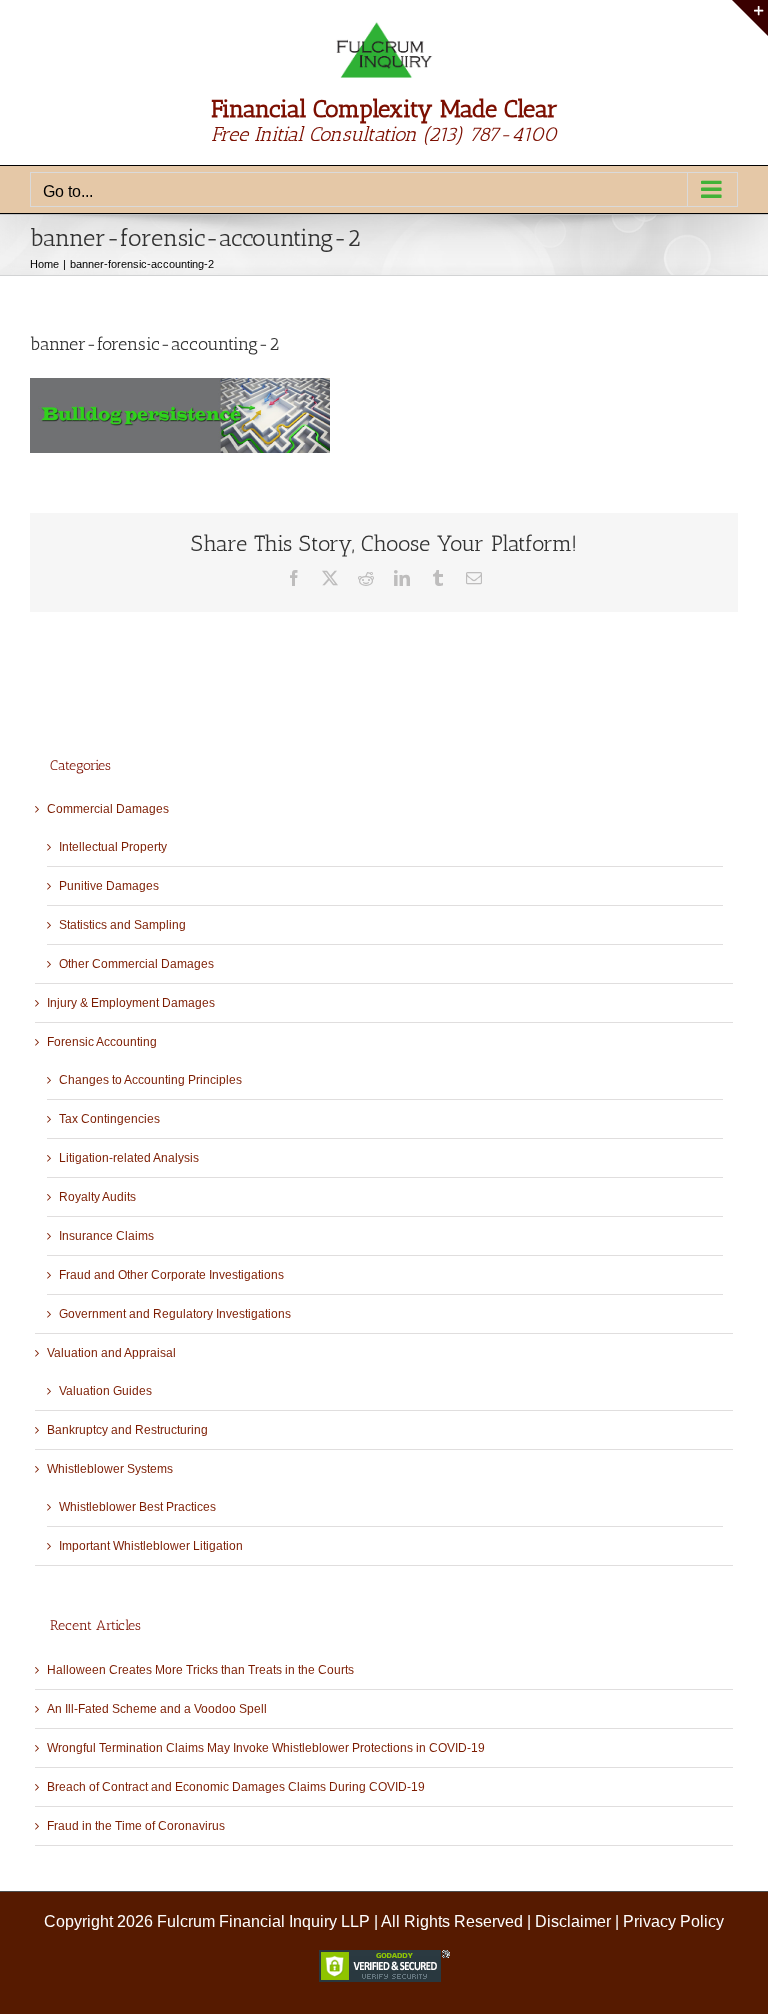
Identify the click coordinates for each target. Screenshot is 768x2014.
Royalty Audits (97, 1197)
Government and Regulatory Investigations (175, 1314)
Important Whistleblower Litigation (151, 1546)
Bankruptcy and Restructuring (127, 1430)
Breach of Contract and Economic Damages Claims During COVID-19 (236, 1787)
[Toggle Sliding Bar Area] (750, 18)
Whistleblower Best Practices (137, 1507)
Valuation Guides (105, 1391)
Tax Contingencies (109, 1119)
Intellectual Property (113, 847)
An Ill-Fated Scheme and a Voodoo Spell (157, 1709)
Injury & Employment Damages (131, 1003)
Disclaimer (573, 1921)
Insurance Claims (106, 1236)
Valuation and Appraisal (111, 1353)
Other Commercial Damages (136, 964)
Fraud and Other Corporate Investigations (171, 1275)
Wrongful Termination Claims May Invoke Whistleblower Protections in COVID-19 (266, 1748)
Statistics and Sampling (122, 925)
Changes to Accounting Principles (150, 1080)
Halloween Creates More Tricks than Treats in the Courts (200, 1670)
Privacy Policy (673, 1921)
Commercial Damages (108, 809)
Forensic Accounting (102, 1042)
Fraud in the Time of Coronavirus (136, 1826)
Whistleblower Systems (110, 1469)
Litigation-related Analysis (129, 1158)
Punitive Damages (109, 886)
